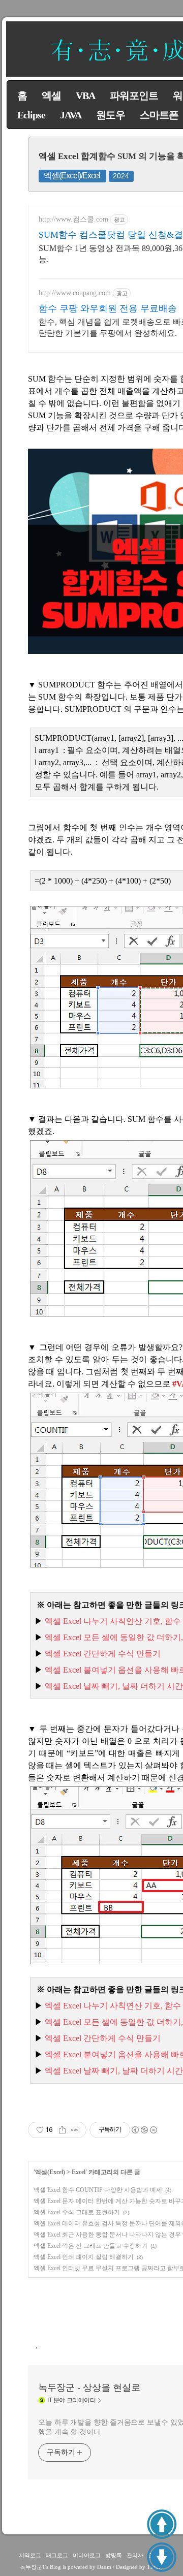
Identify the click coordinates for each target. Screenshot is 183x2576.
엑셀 (51, 96)
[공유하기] (62, 2130)
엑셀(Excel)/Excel (72, 176)
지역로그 (30, 2555)
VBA (85, 96)
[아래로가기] (162, 2557)
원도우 (111, 115)
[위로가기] (162, 2524)
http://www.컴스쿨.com (73, 219)
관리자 (135, 2555)
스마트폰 (159, 115)
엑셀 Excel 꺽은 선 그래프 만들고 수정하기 (90, 2246)
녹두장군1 (33, 2567)
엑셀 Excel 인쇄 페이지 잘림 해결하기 (84, 2257)
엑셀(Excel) (50, 2172)
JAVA (71, 115)
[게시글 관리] (75, 2130)
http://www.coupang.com (75, 293)
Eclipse (31, 115)
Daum (104, 2567)
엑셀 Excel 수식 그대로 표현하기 (77, 2212)
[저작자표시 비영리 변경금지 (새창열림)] (144, 2130)
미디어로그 (87, 2555)
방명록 (114, 2555)
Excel (79, 2172)
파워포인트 (134, 96)
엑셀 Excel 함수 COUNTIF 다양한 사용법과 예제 (98, 2190)
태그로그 (57, 2555)
